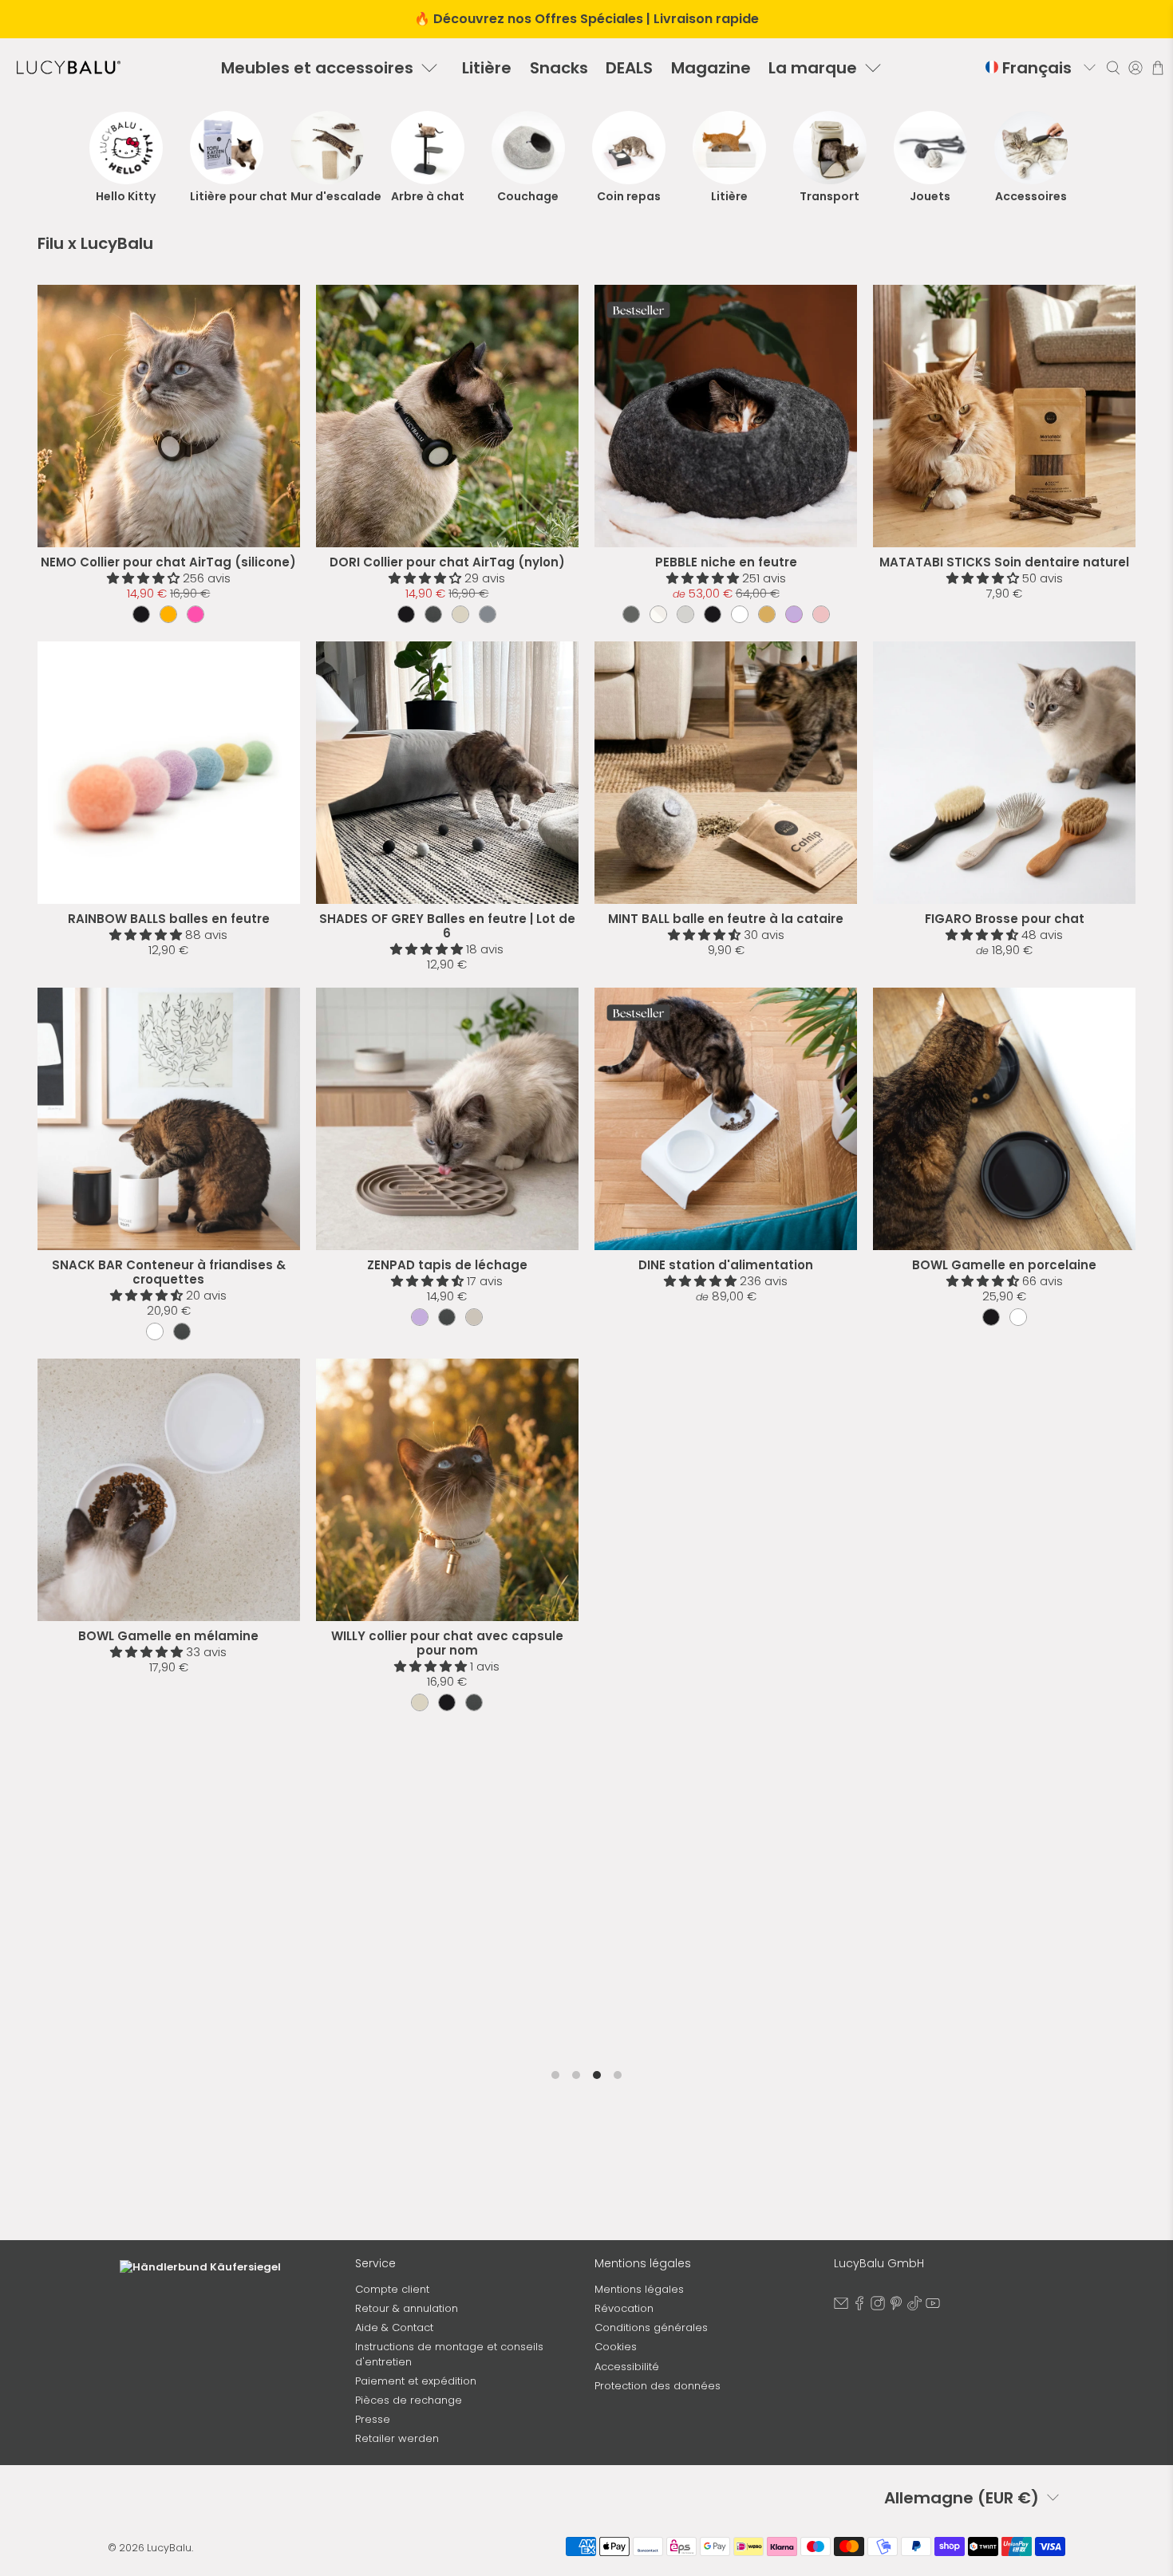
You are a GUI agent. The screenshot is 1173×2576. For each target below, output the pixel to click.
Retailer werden (397, 2438)
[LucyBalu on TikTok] (914, 2307)
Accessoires (1031, 196)
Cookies (616, 2347)
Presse (373, 2419)
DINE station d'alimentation (726, 1265)
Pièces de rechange (409, 2400)
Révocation (624, 2308)
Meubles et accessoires (317, 68)
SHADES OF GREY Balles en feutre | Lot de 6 (447, 926)
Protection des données (658, 2386)
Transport (829, 196)
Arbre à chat (428, 196)
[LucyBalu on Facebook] (859, 2307)
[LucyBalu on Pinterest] (896, 2307)
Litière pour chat (227, 196)
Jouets (930, 196)
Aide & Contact (394, 2327)
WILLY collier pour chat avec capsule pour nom (447, 1643)
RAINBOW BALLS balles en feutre (169, 919)
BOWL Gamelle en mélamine (168, 1636)
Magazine (711, 68)
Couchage (528, 196)
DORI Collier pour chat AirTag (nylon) (447, 562)
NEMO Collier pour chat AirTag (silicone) (168, 562)
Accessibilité (627, 2367)
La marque (813, 68)
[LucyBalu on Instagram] (878, 2307)
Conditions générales (651, 2327)
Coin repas (629, 196)
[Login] (1135, 67)
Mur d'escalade (327, 196)
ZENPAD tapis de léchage (447, 1265)
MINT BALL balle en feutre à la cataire (726, 919)
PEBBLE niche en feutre (726, 562)
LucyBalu (169, 2548)
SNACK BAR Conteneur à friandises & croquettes (169, 1272)
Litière (487, 68)
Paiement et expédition (416, 2381)
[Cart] (1158, 68)
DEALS (629, 68)
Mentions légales (639, 2289)
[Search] (1113, 67)
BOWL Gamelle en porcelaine (1004, 1265)
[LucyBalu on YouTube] (933, 2307)
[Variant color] (141, 614)
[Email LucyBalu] (841, 2307)
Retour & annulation (407, 2308)
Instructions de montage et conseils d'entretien (449, 2354)
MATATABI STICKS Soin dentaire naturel (1004, 562)
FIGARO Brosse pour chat (1005, 919)
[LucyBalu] (69, 67)
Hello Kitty (126, 196)
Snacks (559, 68)
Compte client (392, 2289)
